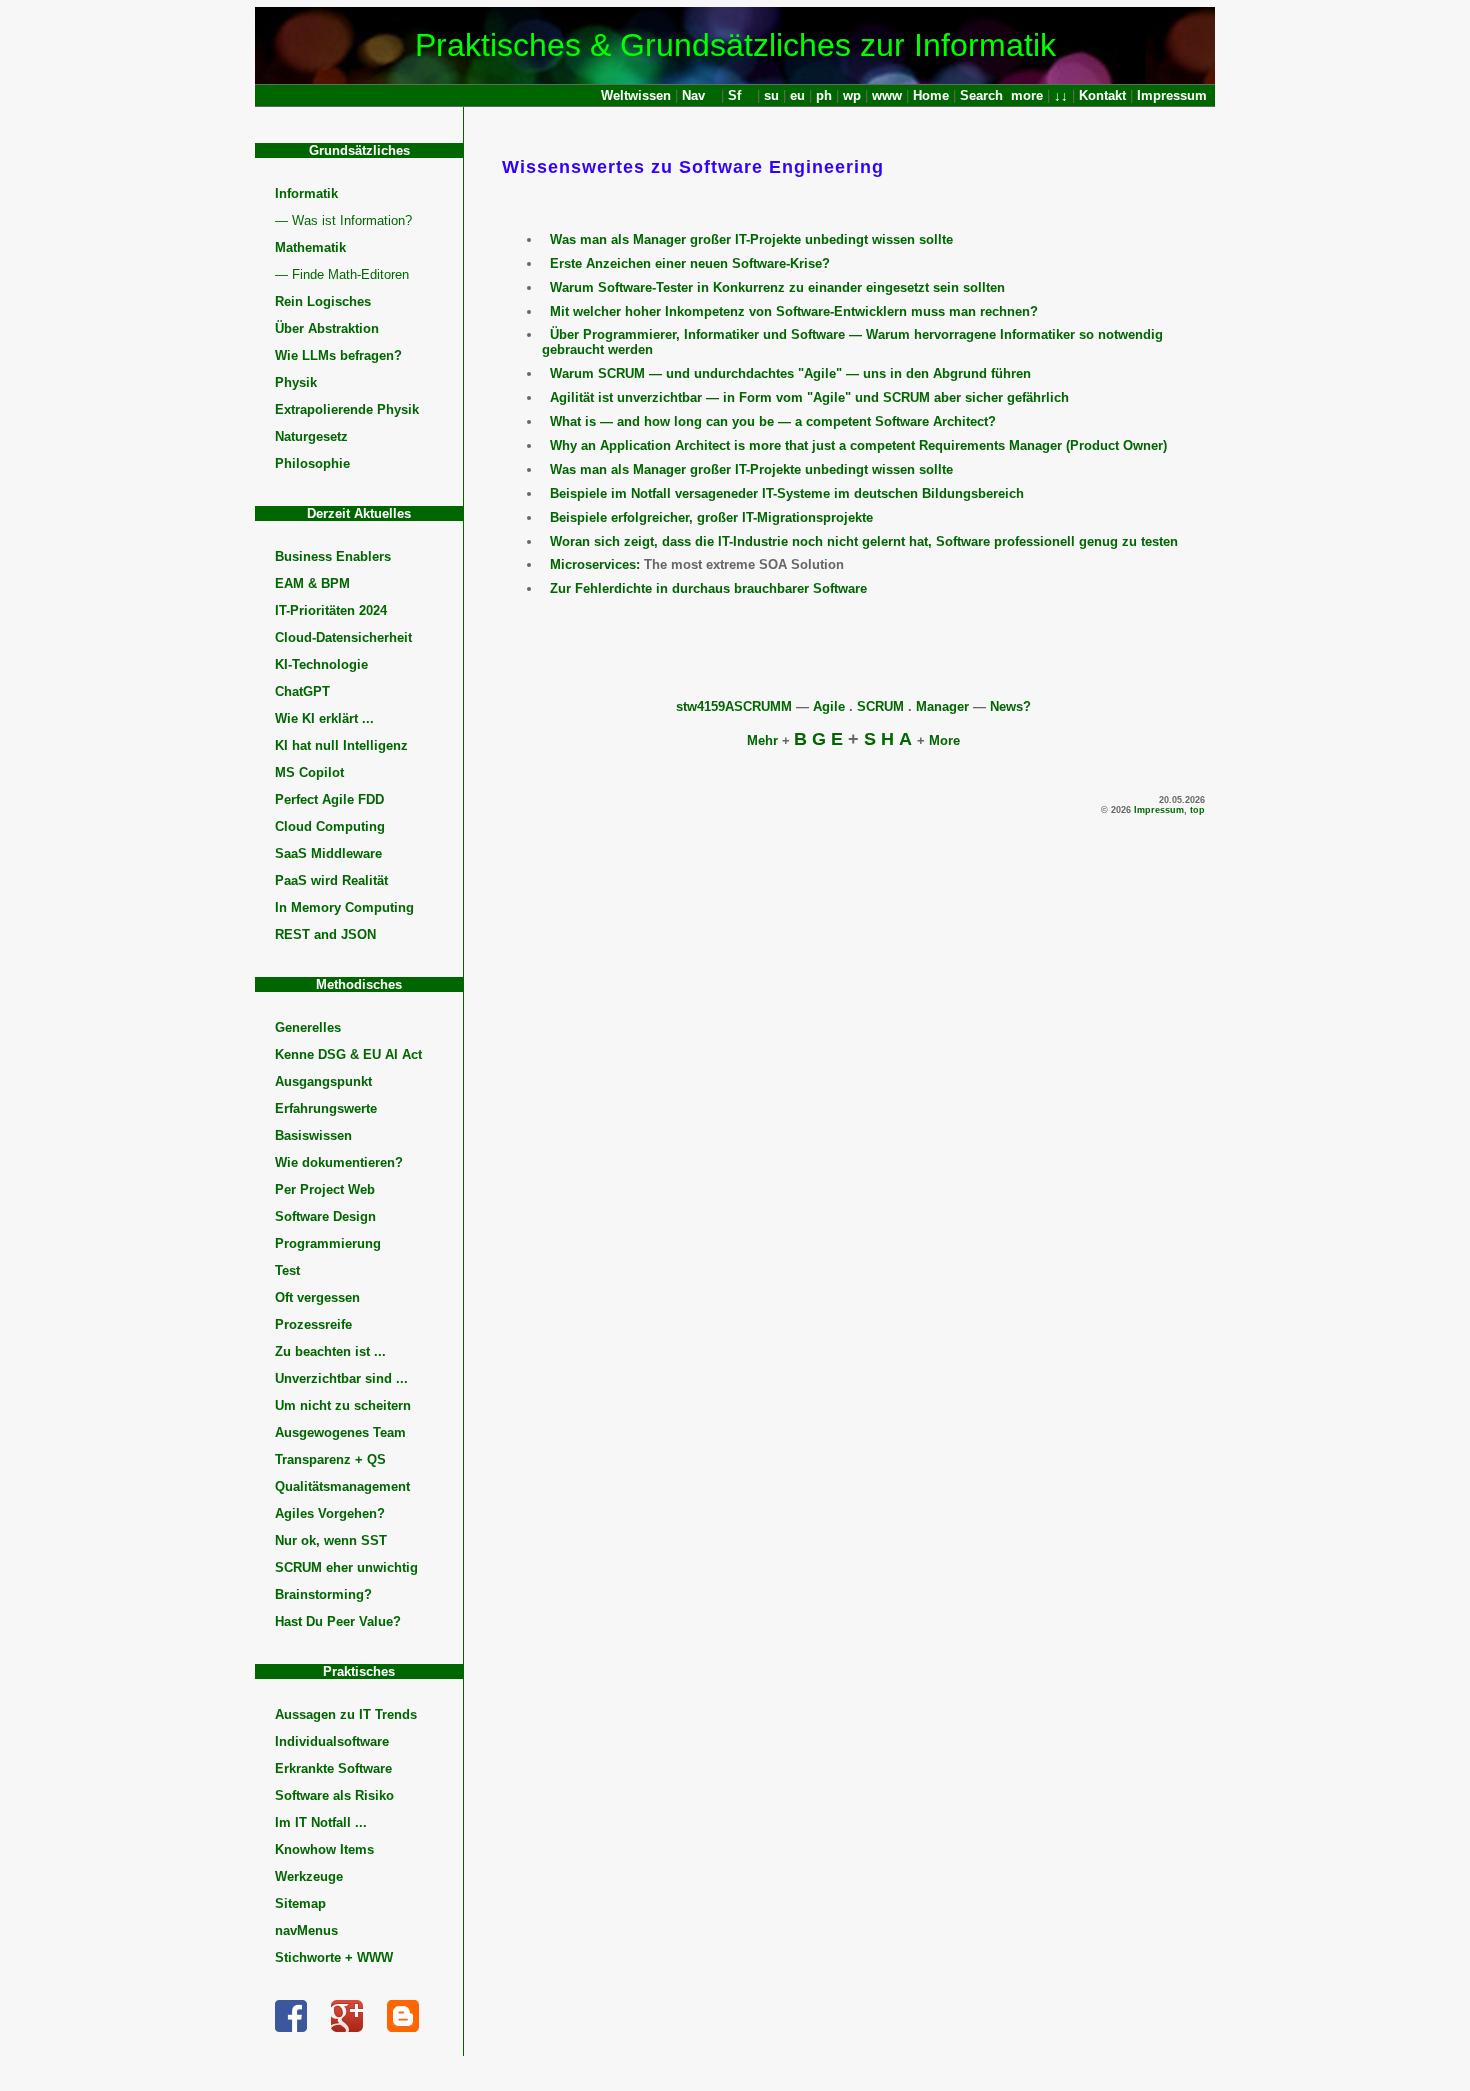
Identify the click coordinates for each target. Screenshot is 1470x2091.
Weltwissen (636, 95)
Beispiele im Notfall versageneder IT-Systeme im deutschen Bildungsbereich (787, 493)
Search (981, 95)
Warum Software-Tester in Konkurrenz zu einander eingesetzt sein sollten (777, 287)
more (1027, 95)
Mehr (762, 740)
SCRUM (880, 706)
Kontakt (1102, 95)
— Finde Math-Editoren (342, 274)
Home (931, 95)
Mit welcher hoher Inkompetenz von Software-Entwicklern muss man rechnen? (794, 311)
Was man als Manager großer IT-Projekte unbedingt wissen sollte (751, 239)
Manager (942, 706)
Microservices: (595, 564)
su (771, 95)
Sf (734, 95)
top (1197, 810)
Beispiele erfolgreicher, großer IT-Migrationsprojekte (711, 517)
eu (797, 95)
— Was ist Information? (343, 220)
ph (824, 95)
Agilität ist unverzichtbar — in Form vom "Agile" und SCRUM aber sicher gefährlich (809, 397)
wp (852, 95)
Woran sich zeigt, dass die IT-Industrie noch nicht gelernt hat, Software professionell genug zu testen (864, 541)
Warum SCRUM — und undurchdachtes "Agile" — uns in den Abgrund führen (790, 373)
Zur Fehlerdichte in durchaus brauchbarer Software (708, 588)
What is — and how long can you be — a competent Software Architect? (773, 421)
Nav (693, 95)
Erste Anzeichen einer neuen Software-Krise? (690, 263)
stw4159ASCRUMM (734, 706)
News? (1010, 706)
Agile (829, 706)
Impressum (1172, 95)
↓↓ (1061, 95)
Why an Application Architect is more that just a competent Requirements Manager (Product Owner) (858, 445)
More (944, 740)
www (887, 95)
